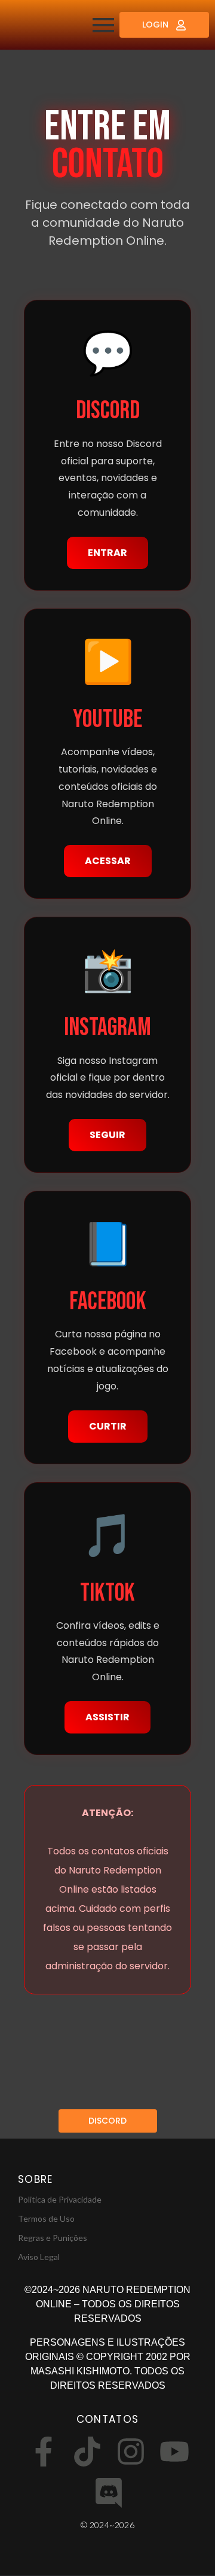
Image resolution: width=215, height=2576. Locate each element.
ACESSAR (108, 861)
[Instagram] (131, 2454)
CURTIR (108, 1426)
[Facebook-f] (44, 2454)
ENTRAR (107, 553)
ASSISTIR (107, 1717)
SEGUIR (107, 1135)
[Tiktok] (87, 2454)
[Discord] (109, 2495)
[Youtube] (174, 2454)
